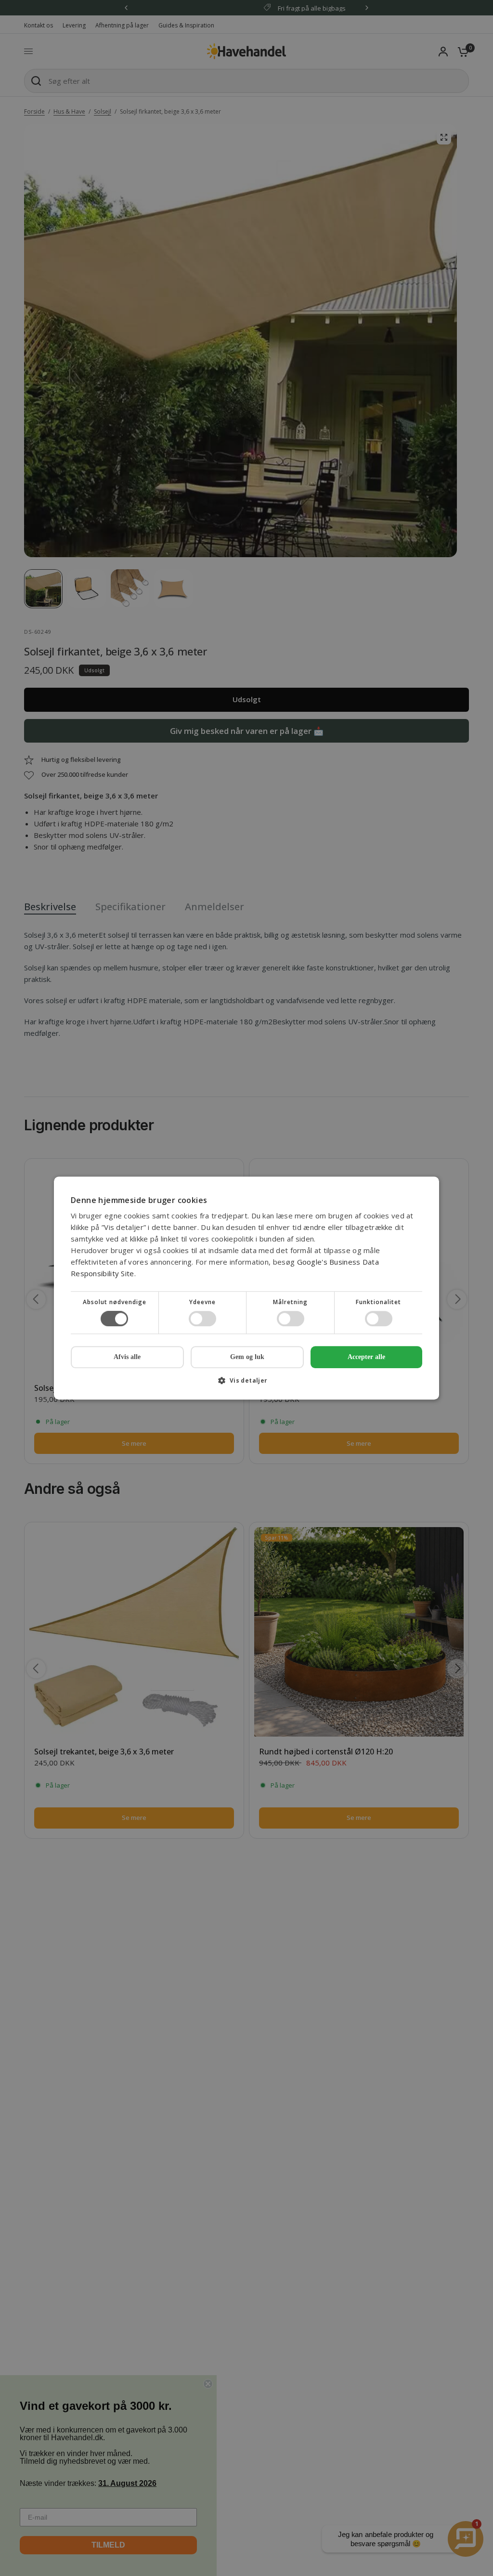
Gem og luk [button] (247, 1357)
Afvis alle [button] (127, 1357)
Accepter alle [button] (366, 1357)
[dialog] (246, 1288)
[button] (246, 1384)
